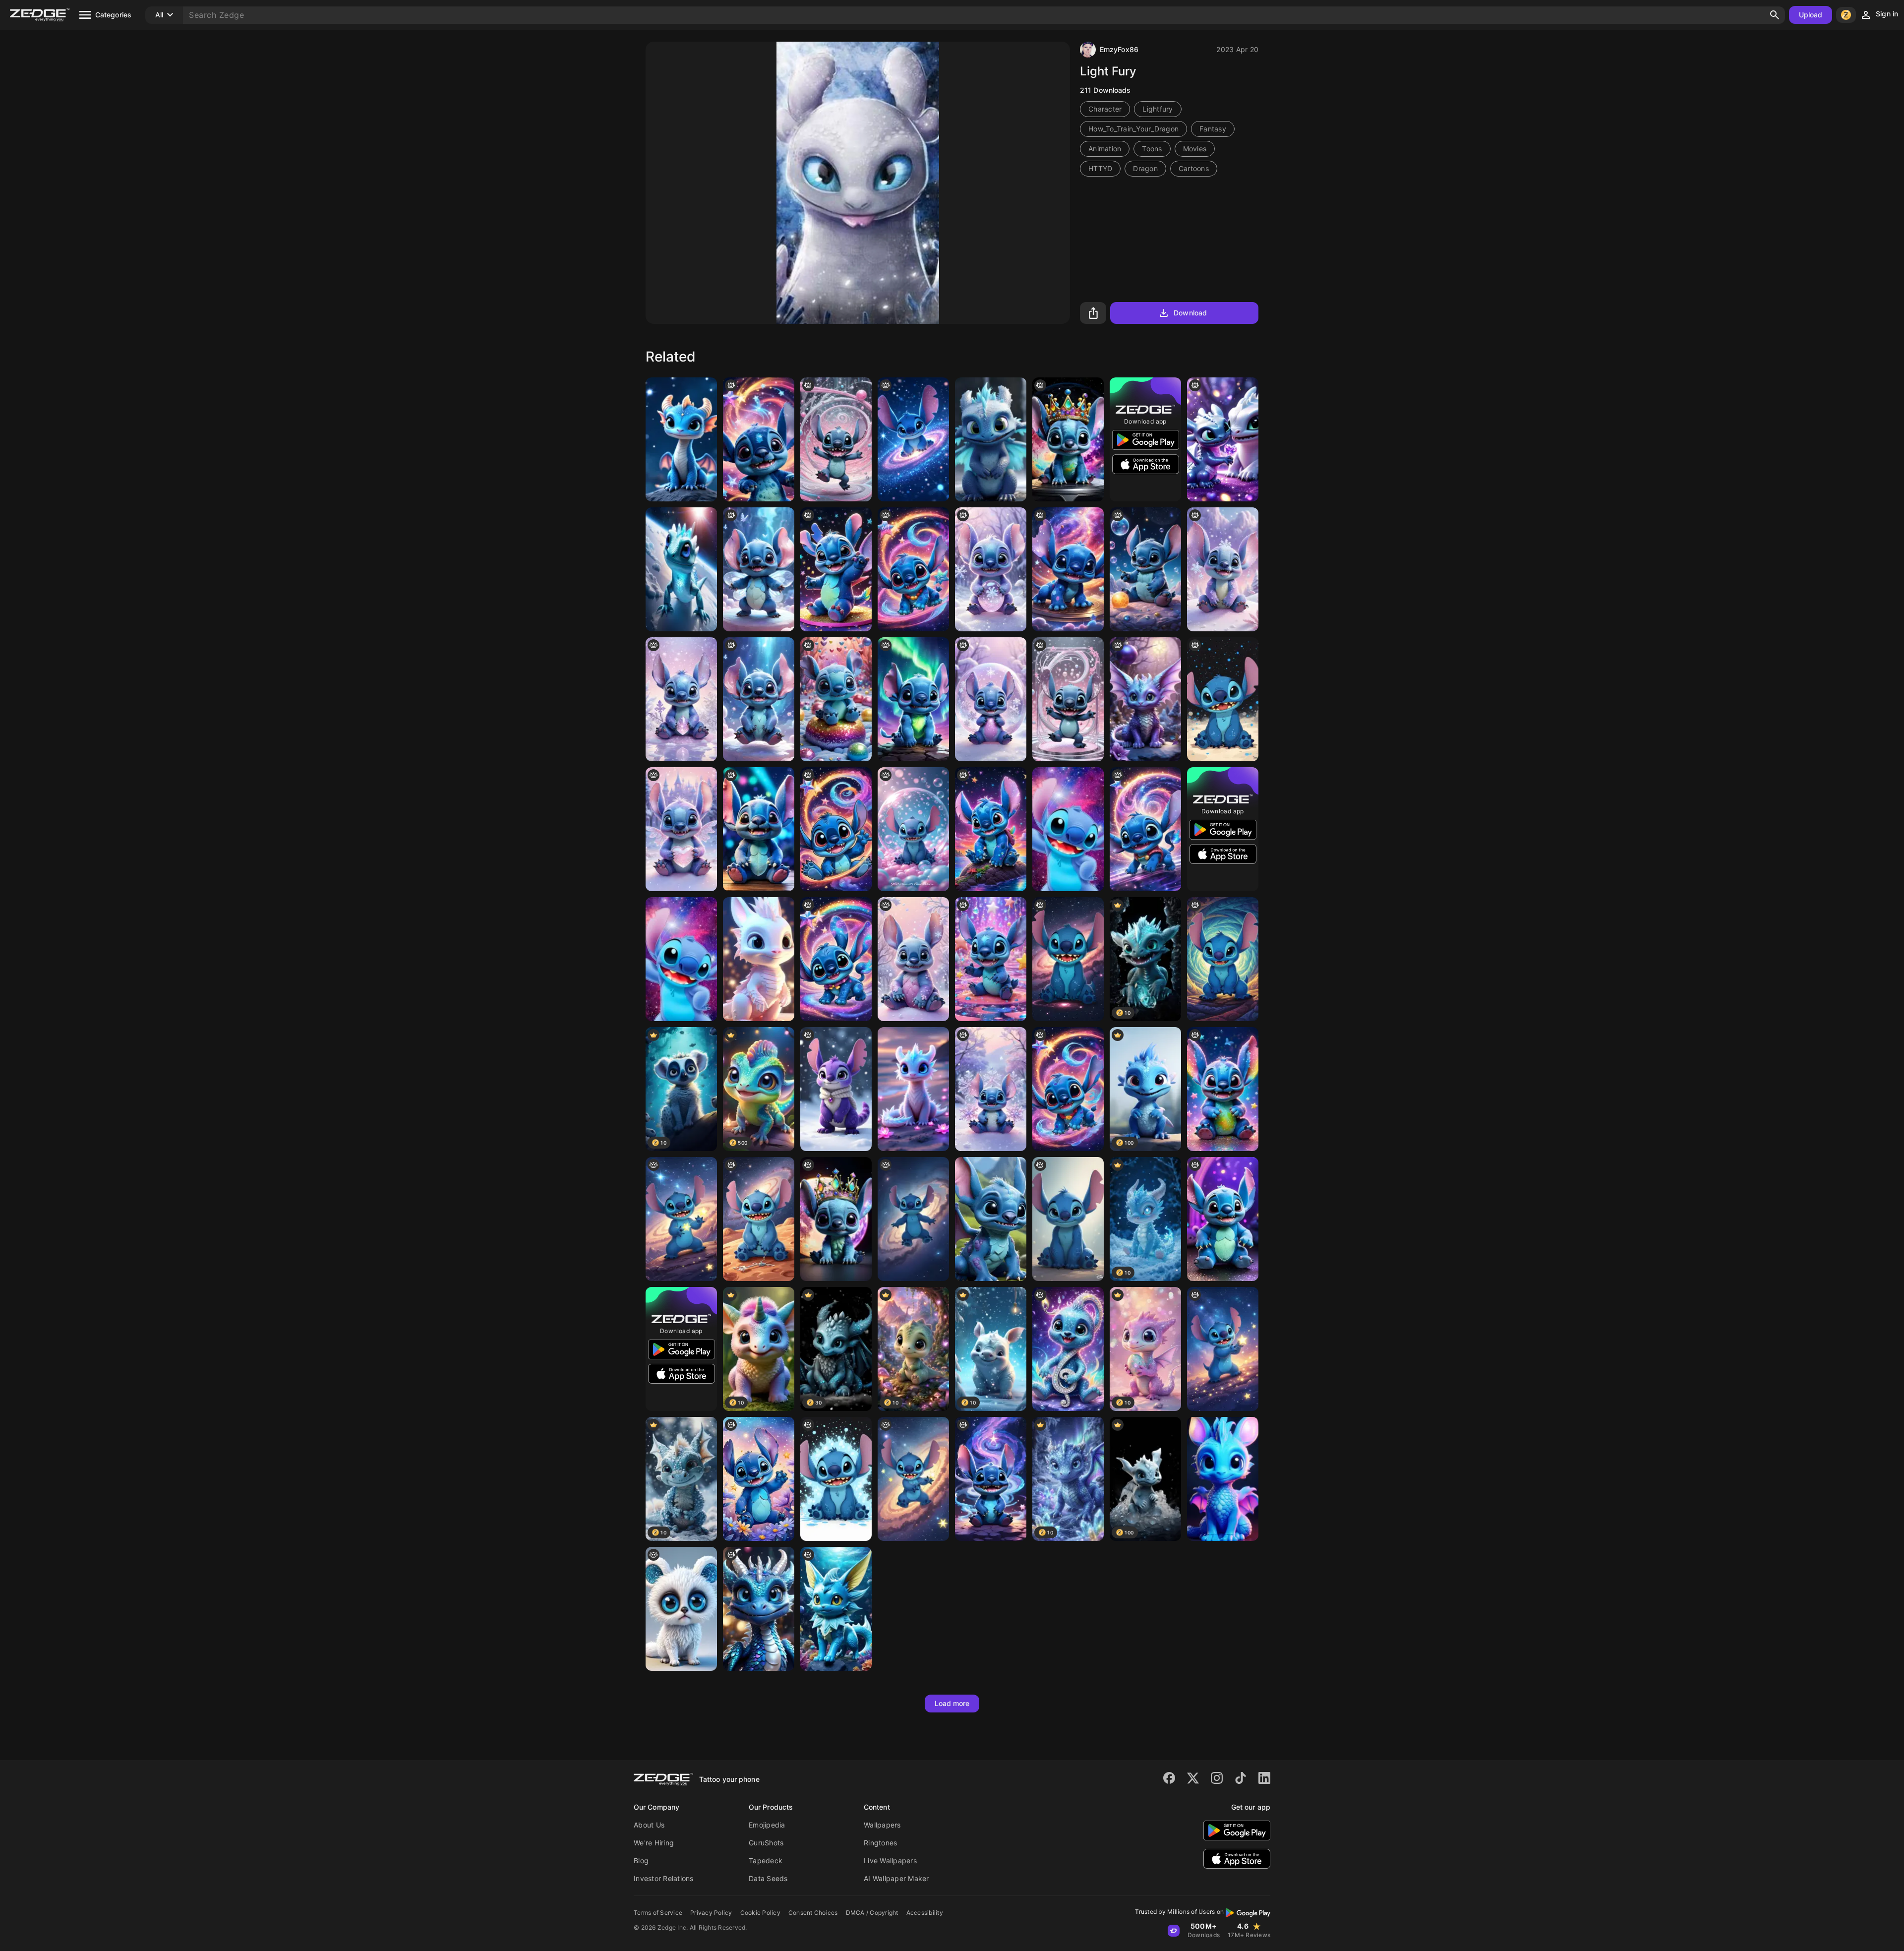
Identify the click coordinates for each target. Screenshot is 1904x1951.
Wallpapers (882, 1825)
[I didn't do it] (991, 959)
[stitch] (1223, 569)
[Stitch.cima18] (991, 829)
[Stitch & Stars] (1223, 1349)
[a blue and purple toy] (1145, 829)
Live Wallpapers (890, 1860)
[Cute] (991, 1219)
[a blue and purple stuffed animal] (1068, 439)
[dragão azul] (759, 1609)
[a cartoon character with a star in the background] (759, 439)
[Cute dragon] (681, 439)
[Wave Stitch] (836, 1479)
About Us (649, 1825)
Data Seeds (768, 1878)
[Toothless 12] (1223, 439)
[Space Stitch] (1145, 569)
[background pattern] (913, 569)
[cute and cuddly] (1068, 699)
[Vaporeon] (836, 1609)
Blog (641, 1860)
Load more (952, 1703)
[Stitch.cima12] (1223, 1089)
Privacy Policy (711, 1913)
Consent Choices (813, 1913)
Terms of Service (658, 1913)
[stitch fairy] (759, 569)
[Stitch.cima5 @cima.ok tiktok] (759, 829)
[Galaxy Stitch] (681, 1219)
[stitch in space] (913, 439)
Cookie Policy (760, 1913)
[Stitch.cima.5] (1223, 1219)
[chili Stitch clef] (1068, 1349)
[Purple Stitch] (836, 1089)
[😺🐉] (1145, 699)
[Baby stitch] (991, 569)
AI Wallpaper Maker (896, 1878)
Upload (1811, 15)
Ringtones (880, 1843)
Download (1190, 313)
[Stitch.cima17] (836, 569)
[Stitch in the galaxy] (913, 1479)
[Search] (1775, 15)
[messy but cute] (836, 439)
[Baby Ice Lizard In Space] (681, 569)
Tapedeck (766, 1860)
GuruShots (766, 1843)
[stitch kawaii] (759, 699)
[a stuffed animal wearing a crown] (836, 1219)
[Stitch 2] (681, 959)
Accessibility (925, 1913)
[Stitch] (1068, 569)
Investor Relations (664, 1878)
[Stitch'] (913, 1219)
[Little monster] (681, 1609)
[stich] (913, 829)
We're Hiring (654, 1843)
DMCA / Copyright (872, 1913)
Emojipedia (767, 1825)
